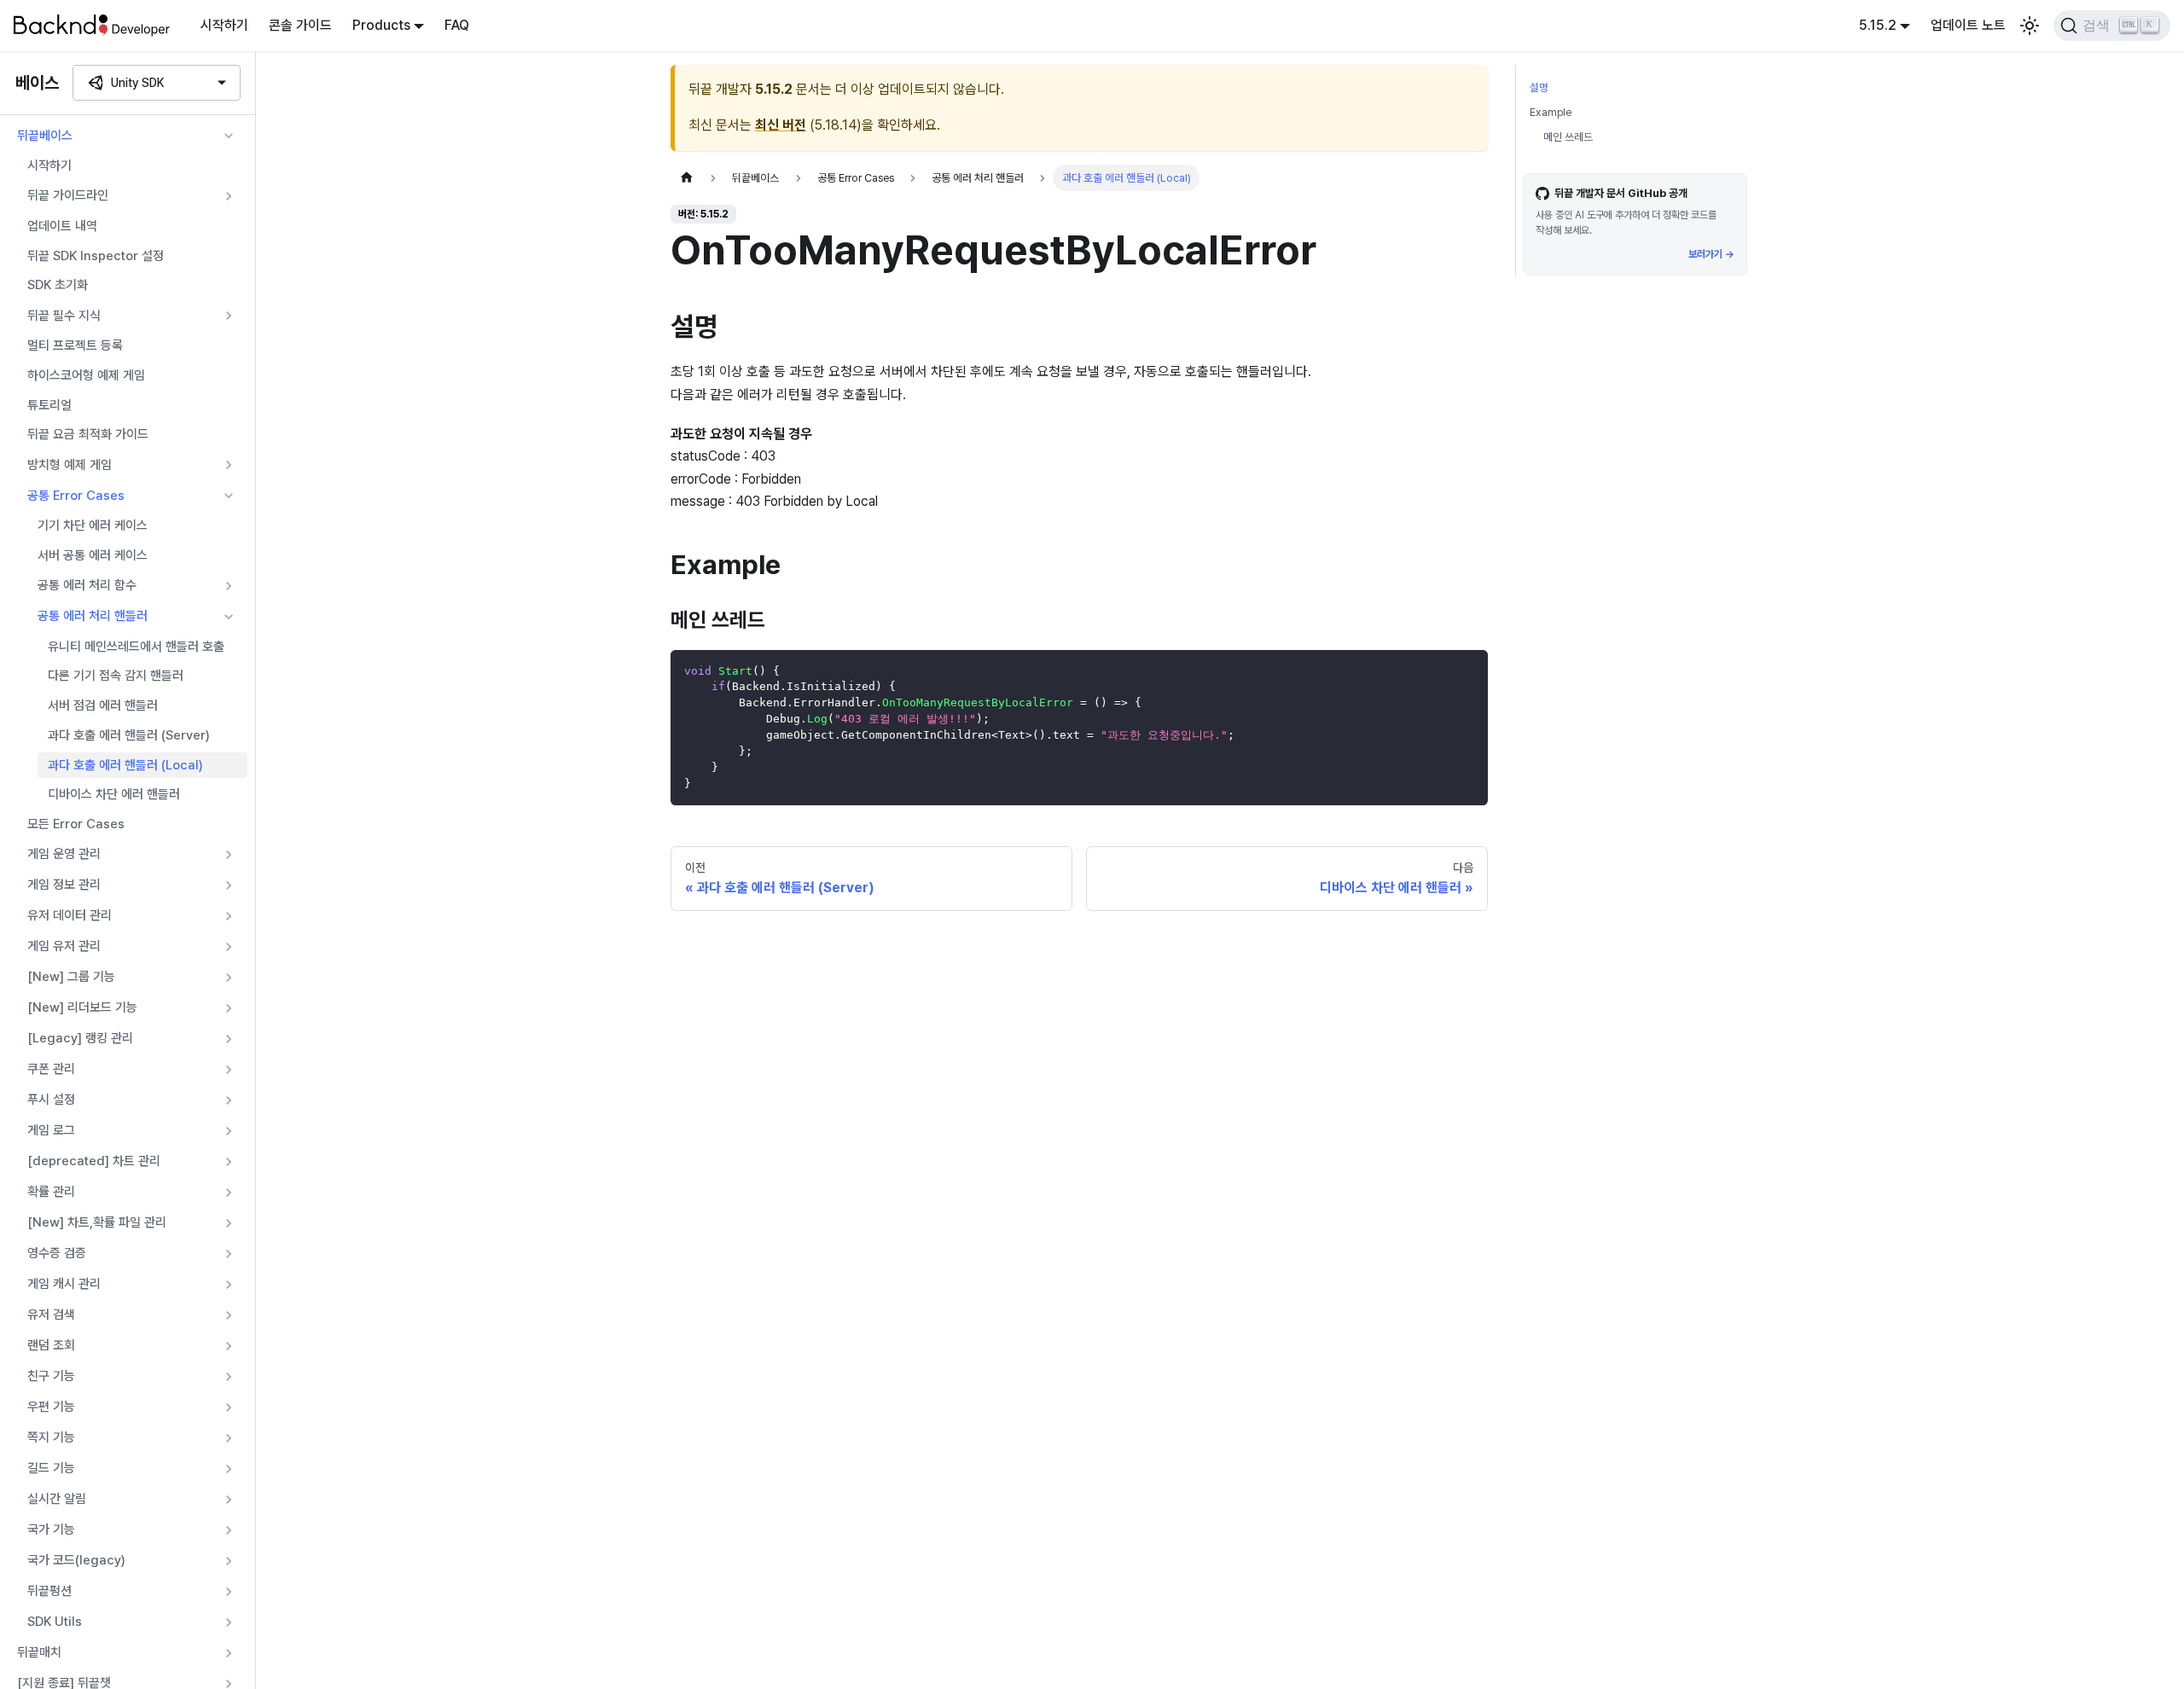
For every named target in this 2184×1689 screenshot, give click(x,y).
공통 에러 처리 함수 (87, 585)
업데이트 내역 (62, 226)
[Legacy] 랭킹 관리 (80, 1038)
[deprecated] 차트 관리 (94, 1161)
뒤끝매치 (39, 1652)
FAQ (457, 25)
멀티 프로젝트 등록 (75, 345)
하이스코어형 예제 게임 (86, 375)
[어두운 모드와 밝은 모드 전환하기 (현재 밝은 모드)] (2030, 26)
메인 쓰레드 (1568, 137)
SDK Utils (55, 1622)
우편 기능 (51, 1407)
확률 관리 (51, 1192)
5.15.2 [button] (1878, 25)
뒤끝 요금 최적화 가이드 (88, 434)
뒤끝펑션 (49, 1591)
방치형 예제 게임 (70, 465)
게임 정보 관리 (64, 885)
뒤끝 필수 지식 (64, 316)
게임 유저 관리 (64, 946)
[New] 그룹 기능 (71, 977)
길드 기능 (51, 1468)
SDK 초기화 (58, 285)
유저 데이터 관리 (70, 915)
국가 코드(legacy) (76, 1560)
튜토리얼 (49, 405)
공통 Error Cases (76, 496)
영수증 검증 (57, 1253)
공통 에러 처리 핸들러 (93, 616)
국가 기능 (51, 1529)
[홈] (687, 178)
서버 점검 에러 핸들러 (103, 705)
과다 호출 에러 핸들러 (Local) (125, 765)
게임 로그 (51, 1130)
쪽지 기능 (51, 1437)
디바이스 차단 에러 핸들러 (114, 794)
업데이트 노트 (1968, 25)
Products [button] (381, 25)
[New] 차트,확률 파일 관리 (97, 1222)
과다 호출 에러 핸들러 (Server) (129, 735)
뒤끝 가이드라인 (68, 195)
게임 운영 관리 (64, 854)
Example (1551, 112)
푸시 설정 (51, 1100)
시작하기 (224, 25)
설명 (1539, 87)
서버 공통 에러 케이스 (93, 555)
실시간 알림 (57, 1499)
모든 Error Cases (76, 824)
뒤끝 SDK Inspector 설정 (96, 256)
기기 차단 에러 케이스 (93, 525)
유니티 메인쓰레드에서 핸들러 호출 (136, 647)
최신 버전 (781, 125)
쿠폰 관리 (51, 1069)
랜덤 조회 (51, 1345)
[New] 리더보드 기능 (82, 1007)
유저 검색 (51, 1315)
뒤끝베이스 (45, 136)
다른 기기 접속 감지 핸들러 (116, 676)
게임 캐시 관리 (64, 1284)
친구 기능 (51, 1376)
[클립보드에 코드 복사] (1467, 671)
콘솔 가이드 (300, 25)
